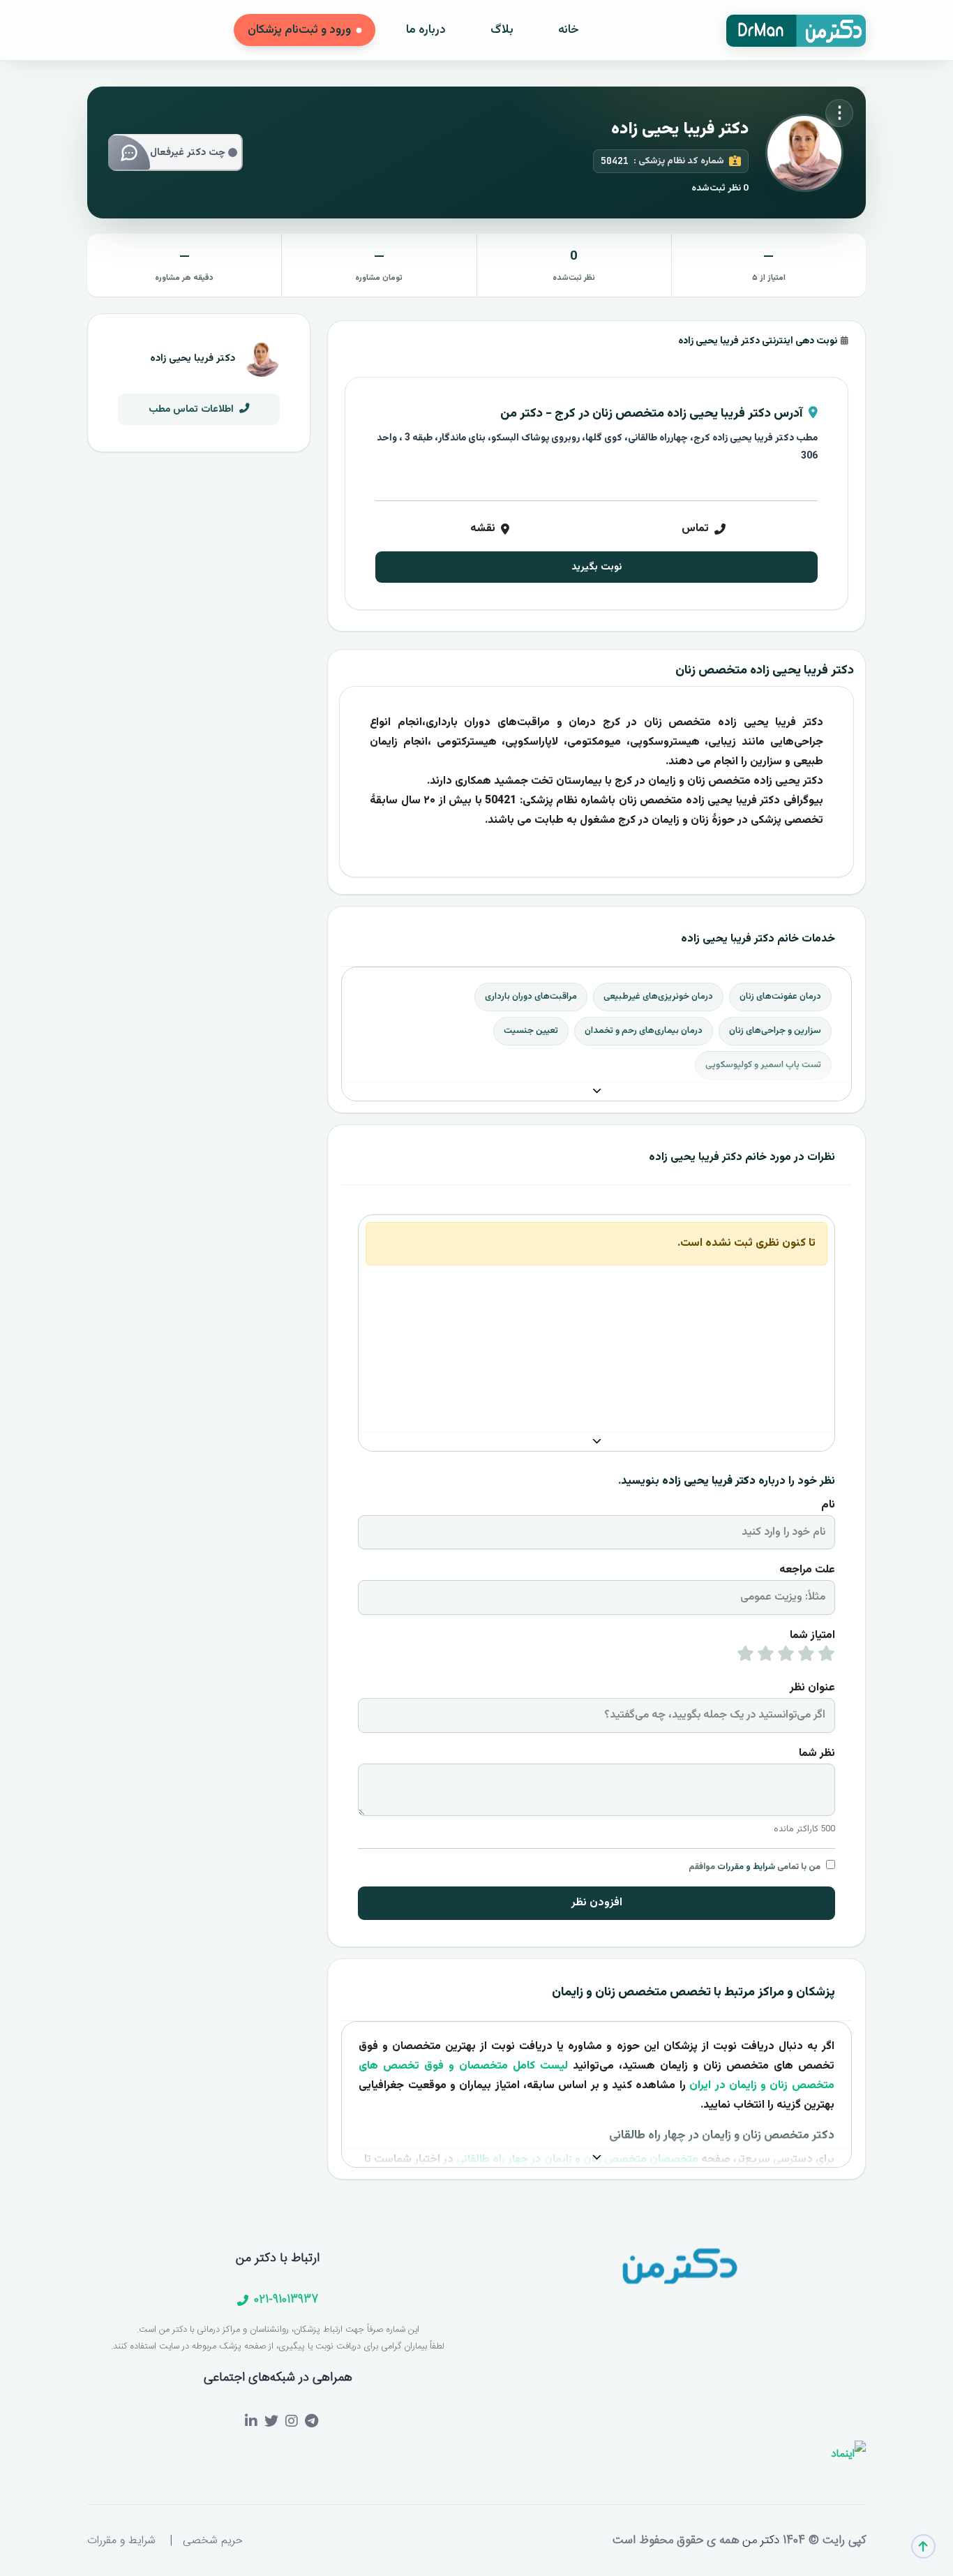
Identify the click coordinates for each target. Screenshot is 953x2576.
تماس (695, 529)
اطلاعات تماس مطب (193, 409)
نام (828, 1505)
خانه (569, 30)
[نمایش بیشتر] (596, 1092)
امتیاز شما (812, 1636)
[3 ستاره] (786, 1657)
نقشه (483, 529)
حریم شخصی (213, 2541)
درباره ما (426, 30)
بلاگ (502, 30)
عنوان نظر (812, 1688)
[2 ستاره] (806, 1657)
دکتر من (759, 2540)
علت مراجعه (807, 1570)
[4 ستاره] (766, 1657)
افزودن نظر (597, 1903)
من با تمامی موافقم (755, 1867)
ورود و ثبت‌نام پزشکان (299, 30)
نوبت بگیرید (596, 567)
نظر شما (817, 1754)
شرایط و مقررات (746, 1867)
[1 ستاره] (826, 1657)
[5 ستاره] (745, 1657)
